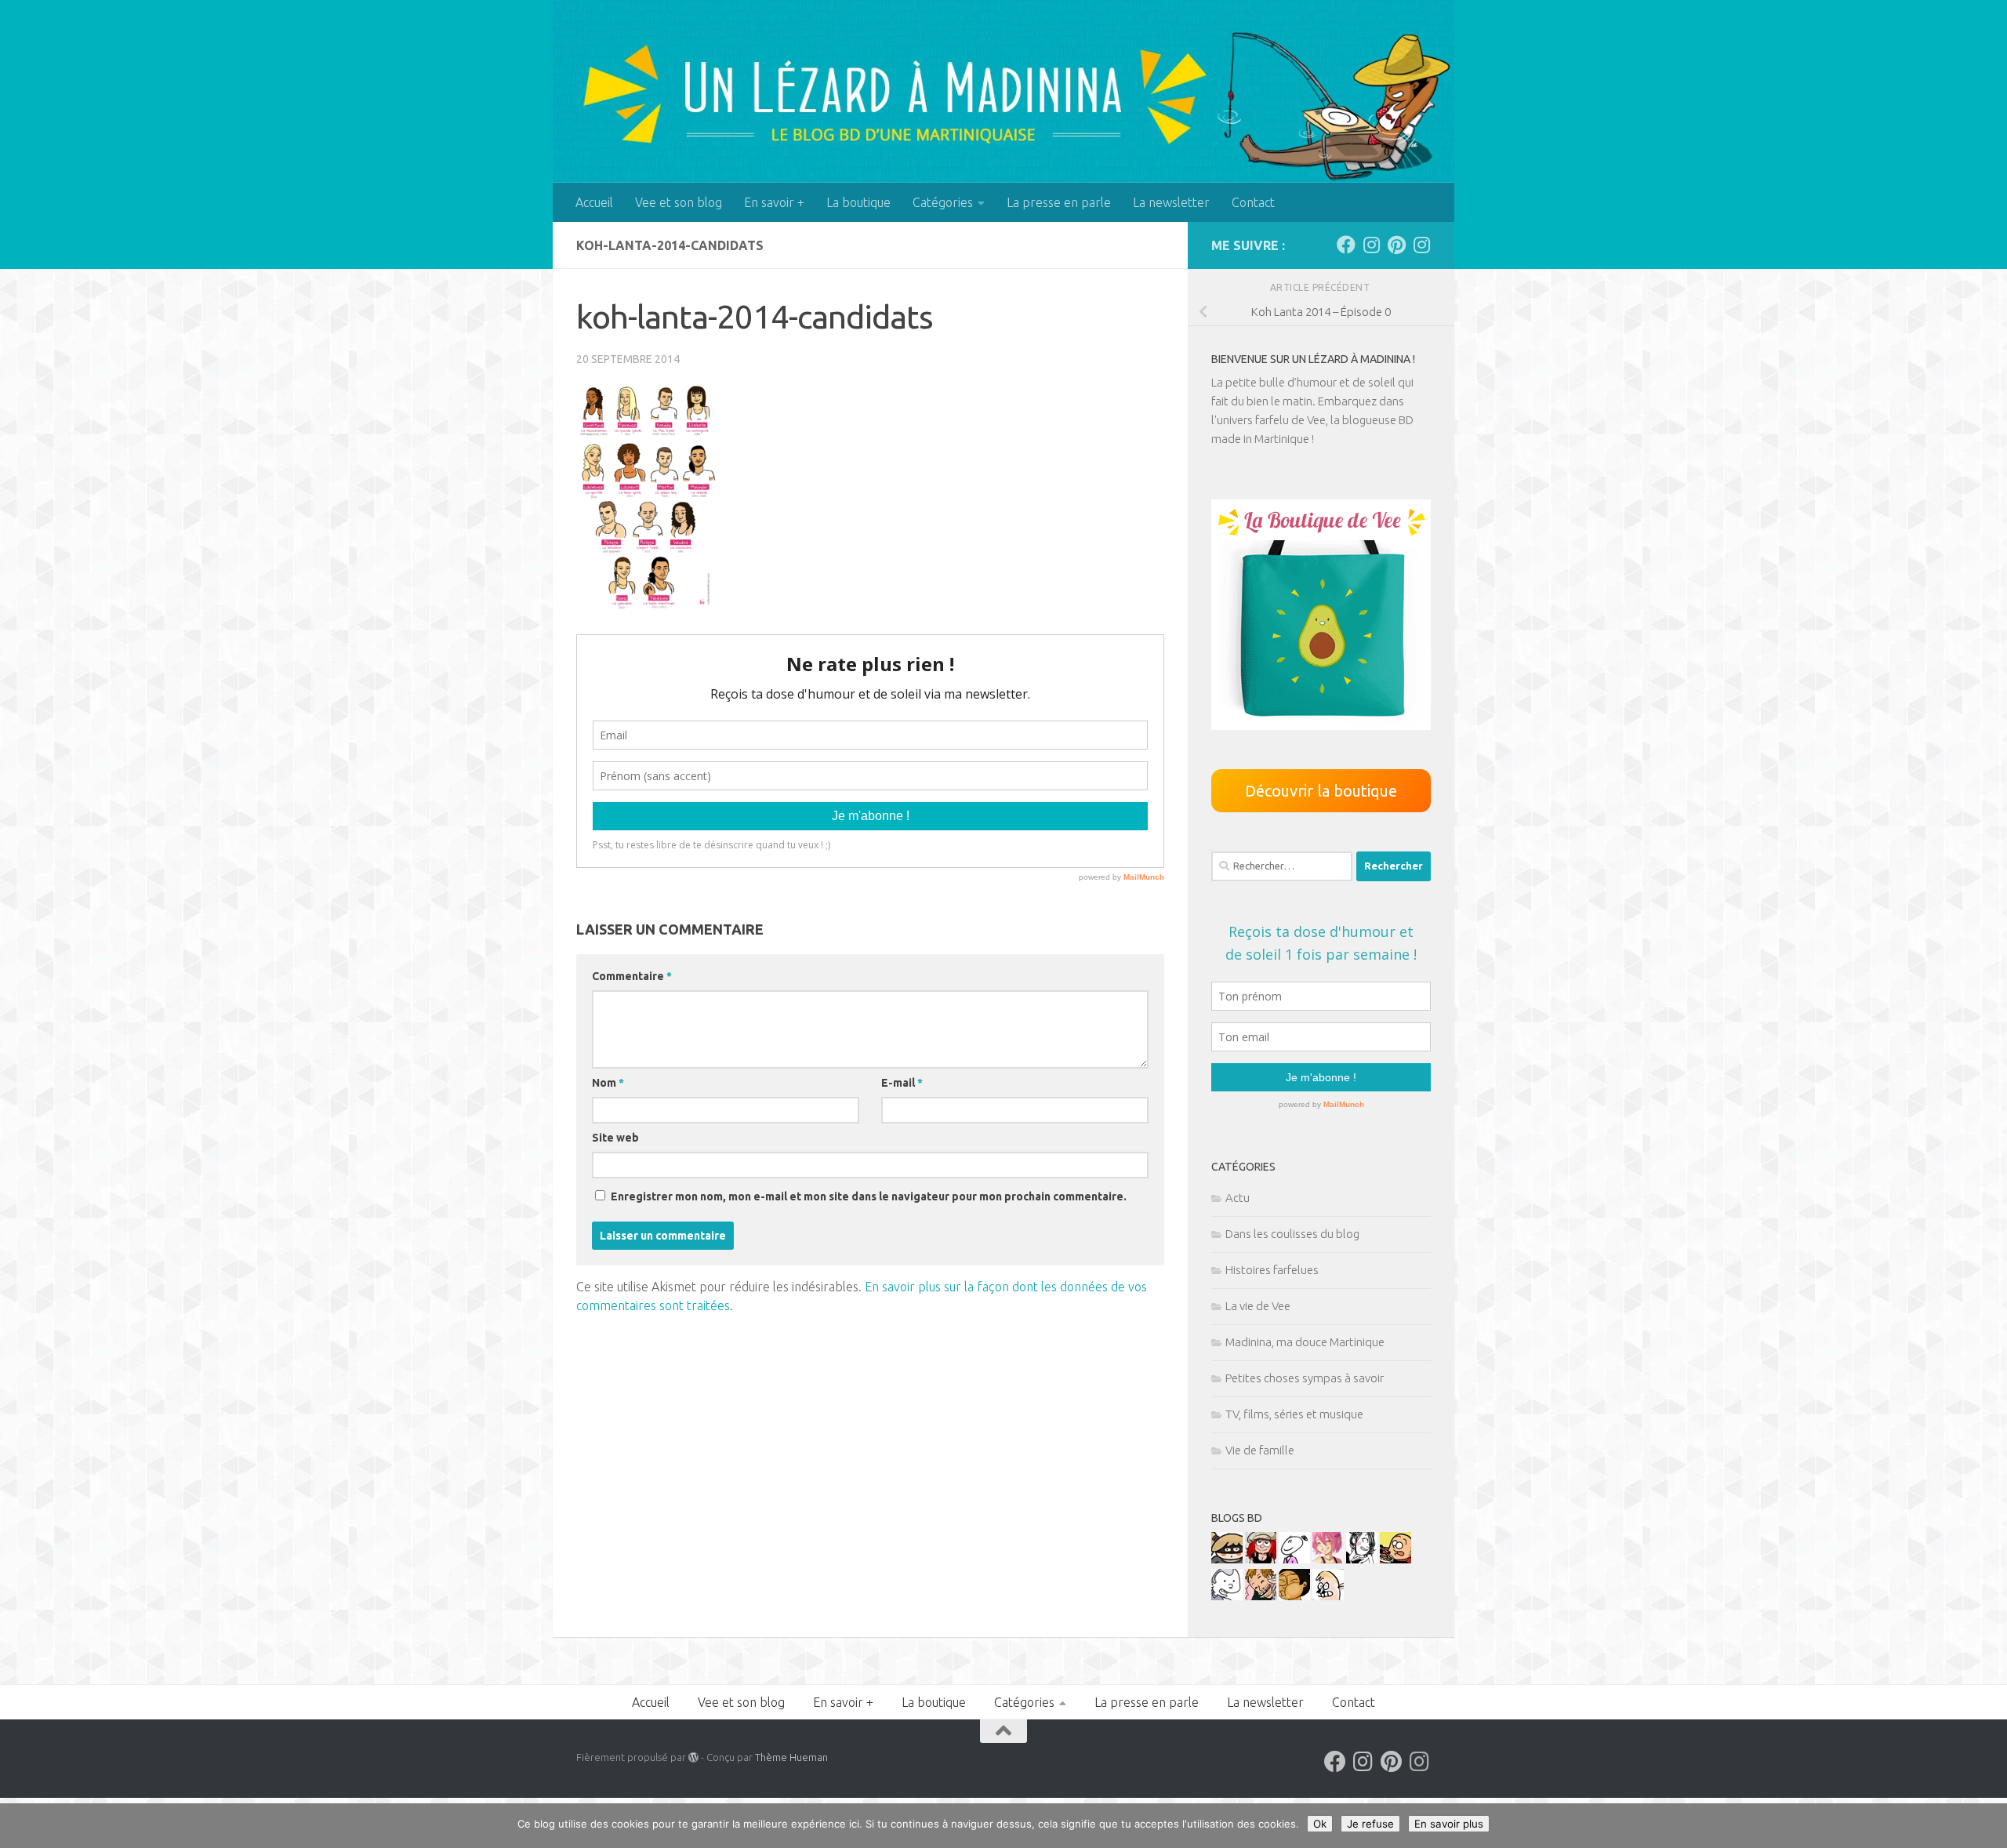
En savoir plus (1449, 1824)
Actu (1238, 1198)
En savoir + (774, 202)
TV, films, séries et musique (1294, 1414)
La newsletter (1171, 202)
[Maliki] (1328, 1559)
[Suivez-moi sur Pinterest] (1396, 245)
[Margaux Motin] (1362, 1559)
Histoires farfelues (1272, 1270)
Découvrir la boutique (1321, 791)
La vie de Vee (1258, 1306)
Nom (608, 1083)
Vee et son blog (679, 202)
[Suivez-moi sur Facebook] (1346, 245)
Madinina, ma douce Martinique (1305, 1342)
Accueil (594, 202)
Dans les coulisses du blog (1292, 1234)
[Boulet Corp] (1261, 1596)
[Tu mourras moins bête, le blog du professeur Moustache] (1328, 1596)
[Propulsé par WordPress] (693, 1757)
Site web (615, 1138)
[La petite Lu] (1294, 1559)
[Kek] (1227, 1596)
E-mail (902, 1083)
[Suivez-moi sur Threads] (1421, 245)
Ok (1320, 1824)
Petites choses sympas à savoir (1305, 1378)
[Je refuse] (1987, 1826)
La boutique (858, 202)
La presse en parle (1059, 202)
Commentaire (632, 976)
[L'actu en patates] (1395, 1559)
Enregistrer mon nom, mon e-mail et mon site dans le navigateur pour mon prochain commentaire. (869, 1196)
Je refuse (1370, 1824)
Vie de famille (1260, 1450)
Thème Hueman (791, 1757)
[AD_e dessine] (1294, 1596)
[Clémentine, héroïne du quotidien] (1227, 1559)
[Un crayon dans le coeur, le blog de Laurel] (1261, 1559)
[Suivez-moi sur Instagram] (1371, 245)
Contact (1253, 202)
